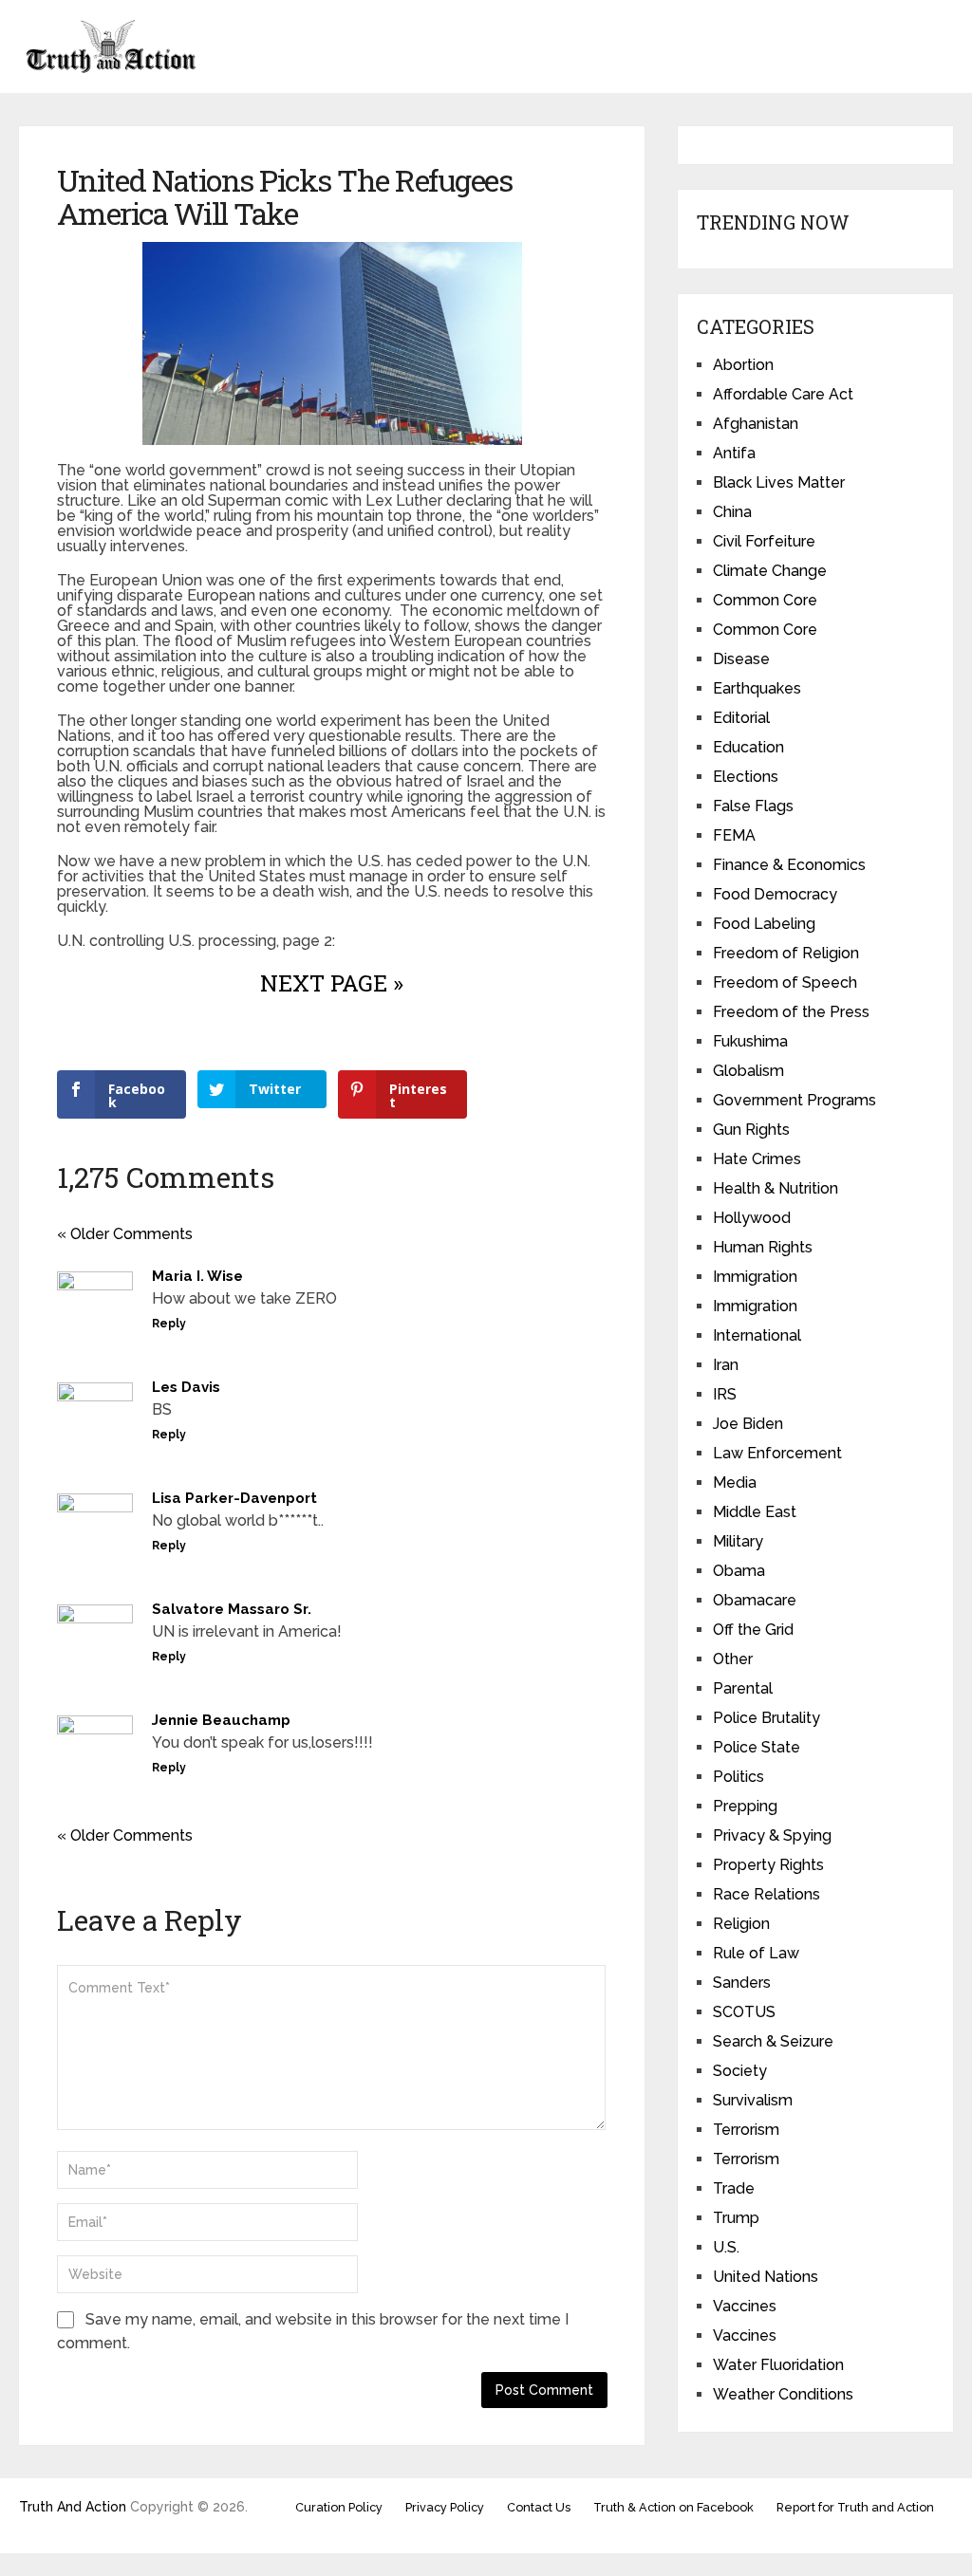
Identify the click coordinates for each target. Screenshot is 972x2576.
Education (748, 747)
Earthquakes (757, 688)
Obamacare (755, 1600)
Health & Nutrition (776, 1188)
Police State (757, 1747)
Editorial (741, 718)
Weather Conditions (783, 2394)
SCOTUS (744, 2012)
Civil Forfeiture (764, 541)
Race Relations (766, 1894)
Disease (741, 659)
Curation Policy (339, 2507)
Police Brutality (766, 1718)
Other (733, 1659)
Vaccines (745, 2306)
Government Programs (794, 1100)
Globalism (748, 1071)
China (732, 512)
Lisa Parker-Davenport (234, 1498)
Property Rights (768, 1865)
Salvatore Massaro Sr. (232, 1609)
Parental (743, 1688)
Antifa (734, 453)
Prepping (745, 1806)
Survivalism (753, 2100)
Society (740, 2071)
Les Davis (186, 1387)
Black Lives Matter (779, 482)
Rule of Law (756, 1953)
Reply (169, 1324)
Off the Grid (753, 1630)
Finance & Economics (789, 865)
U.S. (726, 2247)
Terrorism (746, 2130)
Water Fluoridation (778, 2365)
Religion (741, 1924)
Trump (736, 2218)
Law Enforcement (777, 1453)
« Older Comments (125, 1234)
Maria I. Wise (197, 1276)
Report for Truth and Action (855, 2507)
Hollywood (752, 1218)
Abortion (743, 365)
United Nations (766, 2277)
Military (738, 1541)
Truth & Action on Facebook (673, 2507)
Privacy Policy (445, 2507)
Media (735, 1483)
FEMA (734, 835)
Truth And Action (73, 2507)
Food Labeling (764, 924)
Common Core (765, 600)
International (757, 1335)
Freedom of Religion (786, 953)
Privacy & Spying (772, 1835)
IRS (725, 1394)
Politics (738, 1777)
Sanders (742, 1983)
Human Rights (763, 1247)
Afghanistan (756, 424)
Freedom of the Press (791, 1012)
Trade (734, 2188)
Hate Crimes (757, 1159)
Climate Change (770, 571)
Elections (746, 777)
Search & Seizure (773, 2041)
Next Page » (332, 983)
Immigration (755, 1277)
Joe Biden (748, 1424)
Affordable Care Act (783, 394)
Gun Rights (751, 1130)
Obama (739, 1571)
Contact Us (539, 2507)
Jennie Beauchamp (221, 1720)
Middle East (755, 1512)
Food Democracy (775, 894)
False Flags (753, 806)
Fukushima (750, 1041)
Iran (726, 1365)
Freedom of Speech (785, 982)
